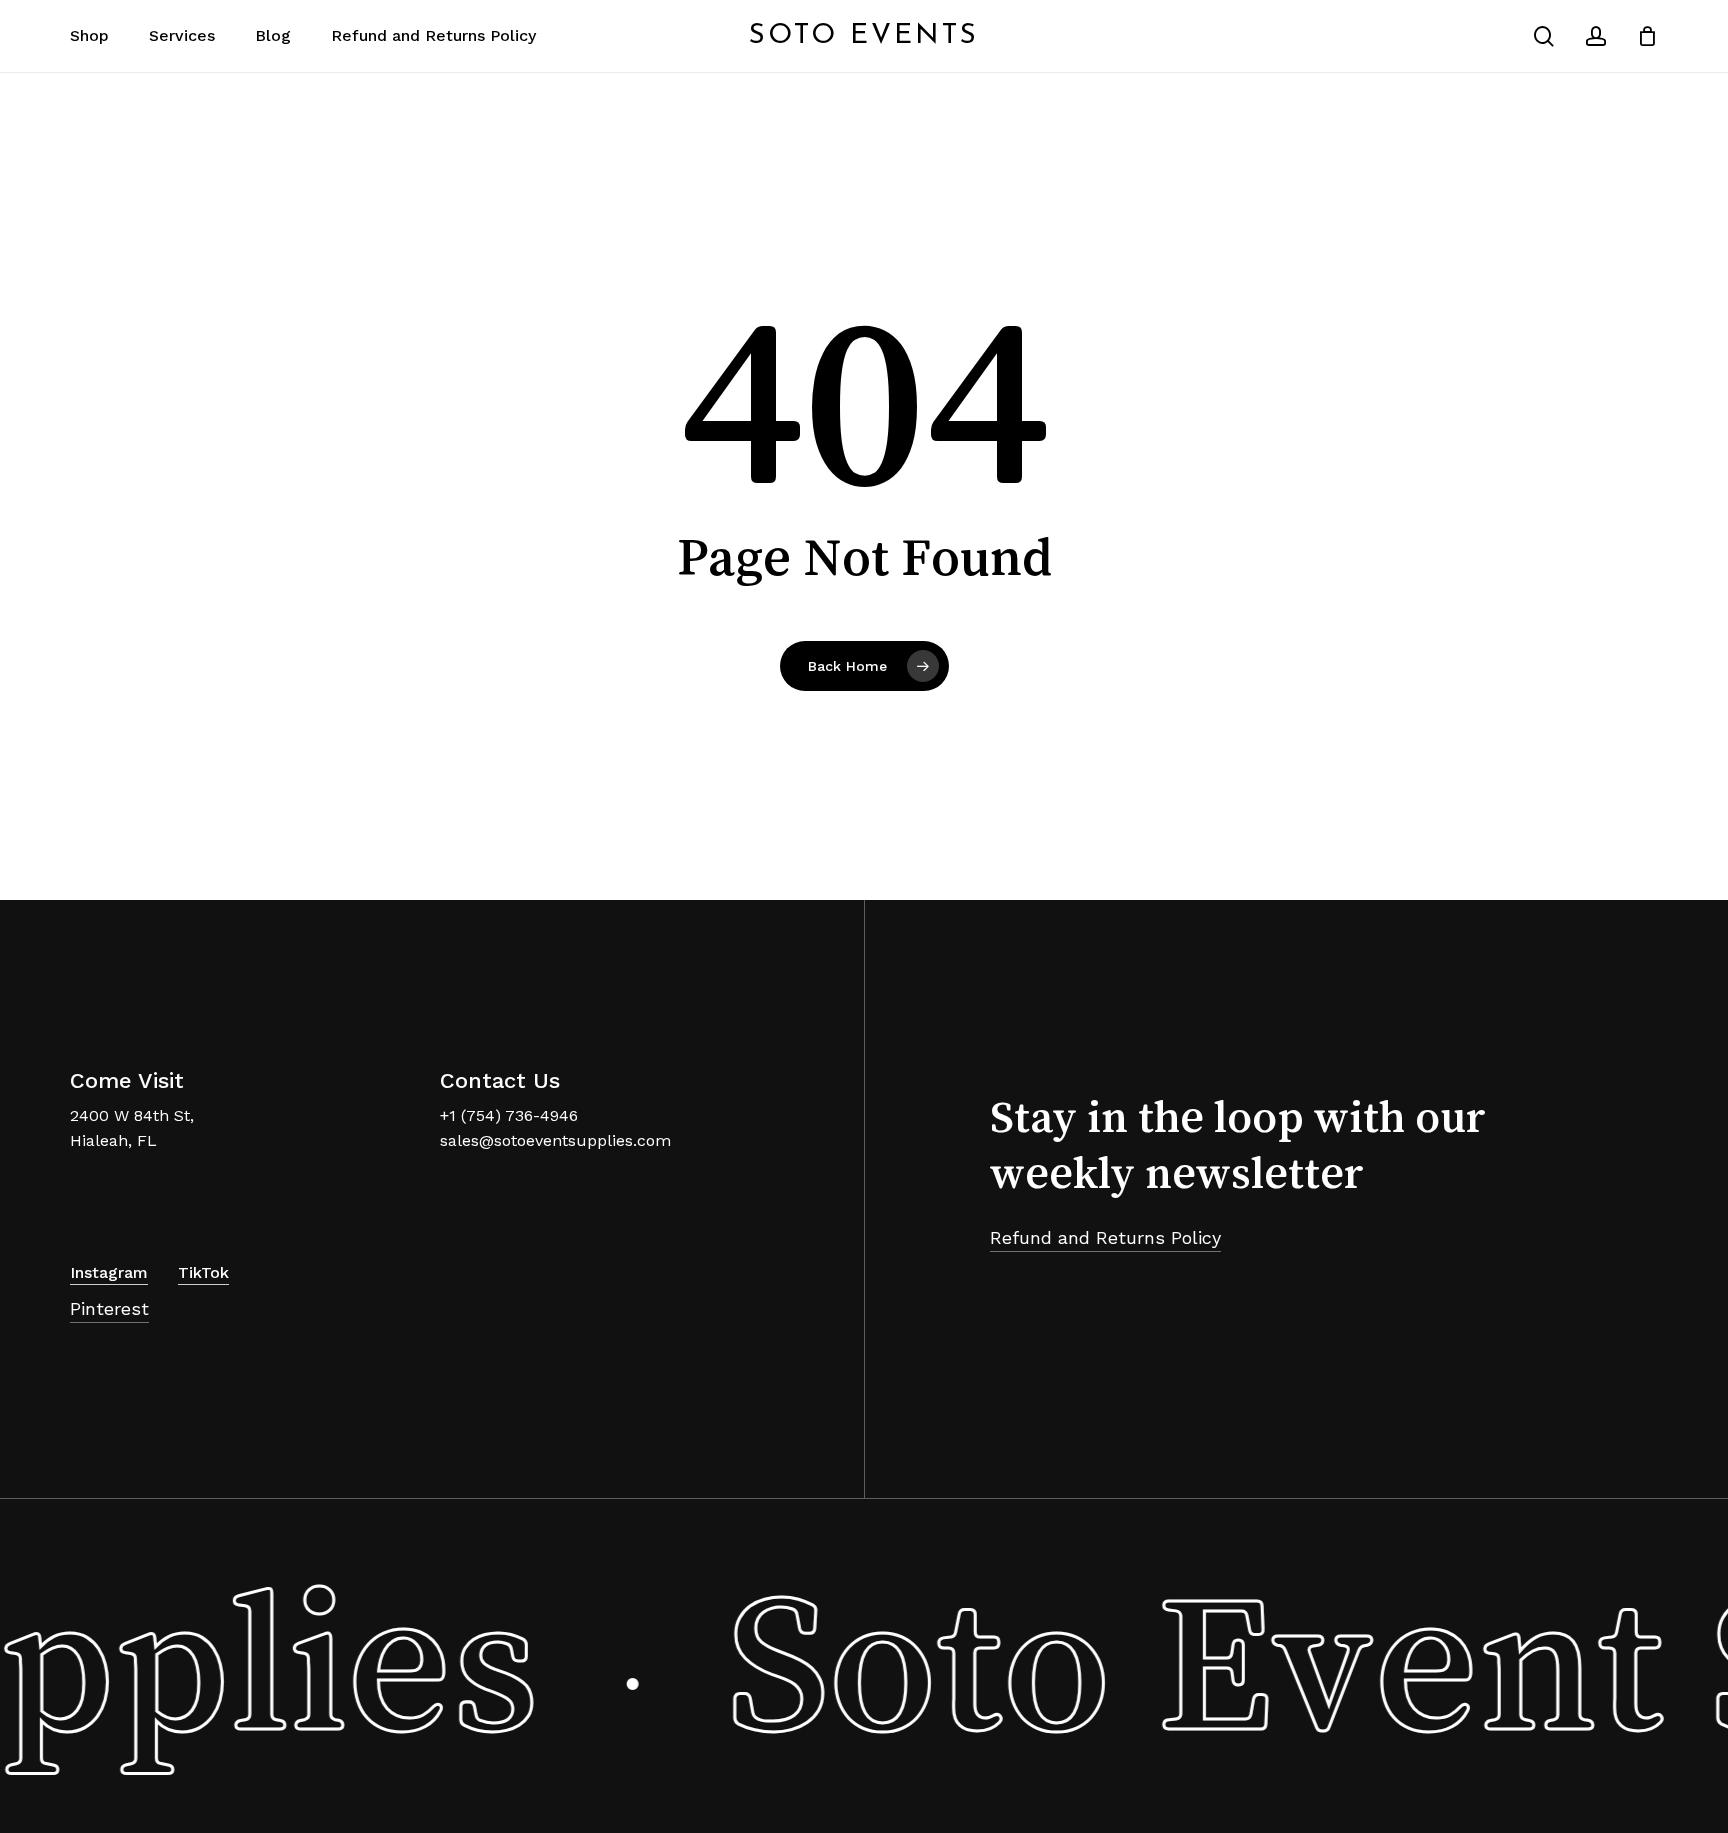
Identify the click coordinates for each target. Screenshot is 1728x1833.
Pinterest (109, 1308)
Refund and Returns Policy (1105, 1237)
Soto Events (864, 36)
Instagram (109, 1272)
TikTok (203, 1272)
